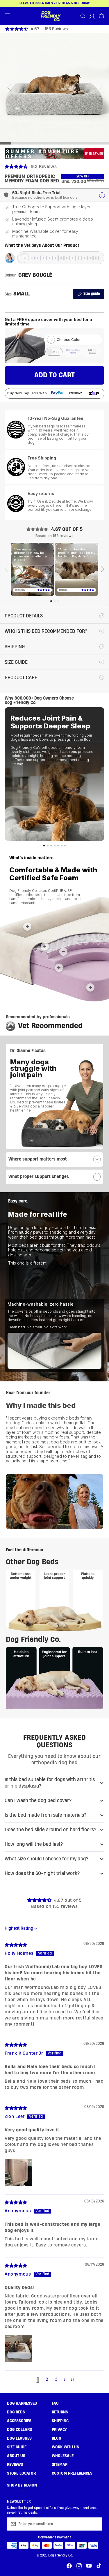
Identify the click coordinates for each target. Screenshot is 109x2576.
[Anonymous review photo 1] (19, 2348)
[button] (8, 16)
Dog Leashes (19, 2438)
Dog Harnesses (22, 2404)
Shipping (60, 2421)
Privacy (59, 2430)
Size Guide (17, 2447)
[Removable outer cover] (27, 927)
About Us (16, 2456)
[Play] (24, 258)
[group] (54, 143)
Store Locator (21, 2473)
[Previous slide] (9, 88)
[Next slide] (100, 88)
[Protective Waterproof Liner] (45, 946)
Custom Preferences (72, 2473)
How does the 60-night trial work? (42, 1873)
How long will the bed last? (34, 1844)
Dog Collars (19, 2430)
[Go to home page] (51, 16)
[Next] (102, 569)
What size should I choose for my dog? (47, 1859)
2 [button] (47, 2379)
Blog (56, 2438)
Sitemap (60, 2465)
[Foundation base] (90, 987)
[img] (16, 1945)
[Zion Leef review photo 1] (19, 2172)
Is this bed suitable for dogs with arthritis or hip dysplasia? (50, 1783)
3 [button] (56, 2379)
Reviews (15, 2465)
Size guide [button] (92, 294)
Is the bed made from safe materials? (45, 1815)
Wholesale (63, 2456)
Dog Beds (16, 2412)
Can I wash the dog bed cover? (38, 1801)
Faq (55, 2404)
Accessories (19, 2421)
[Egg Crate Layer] (63, 952)
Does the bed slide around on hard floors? (50, 1830)
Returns (60, 2412)
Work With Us (65, 2447)
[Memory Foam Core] (59, 968)
